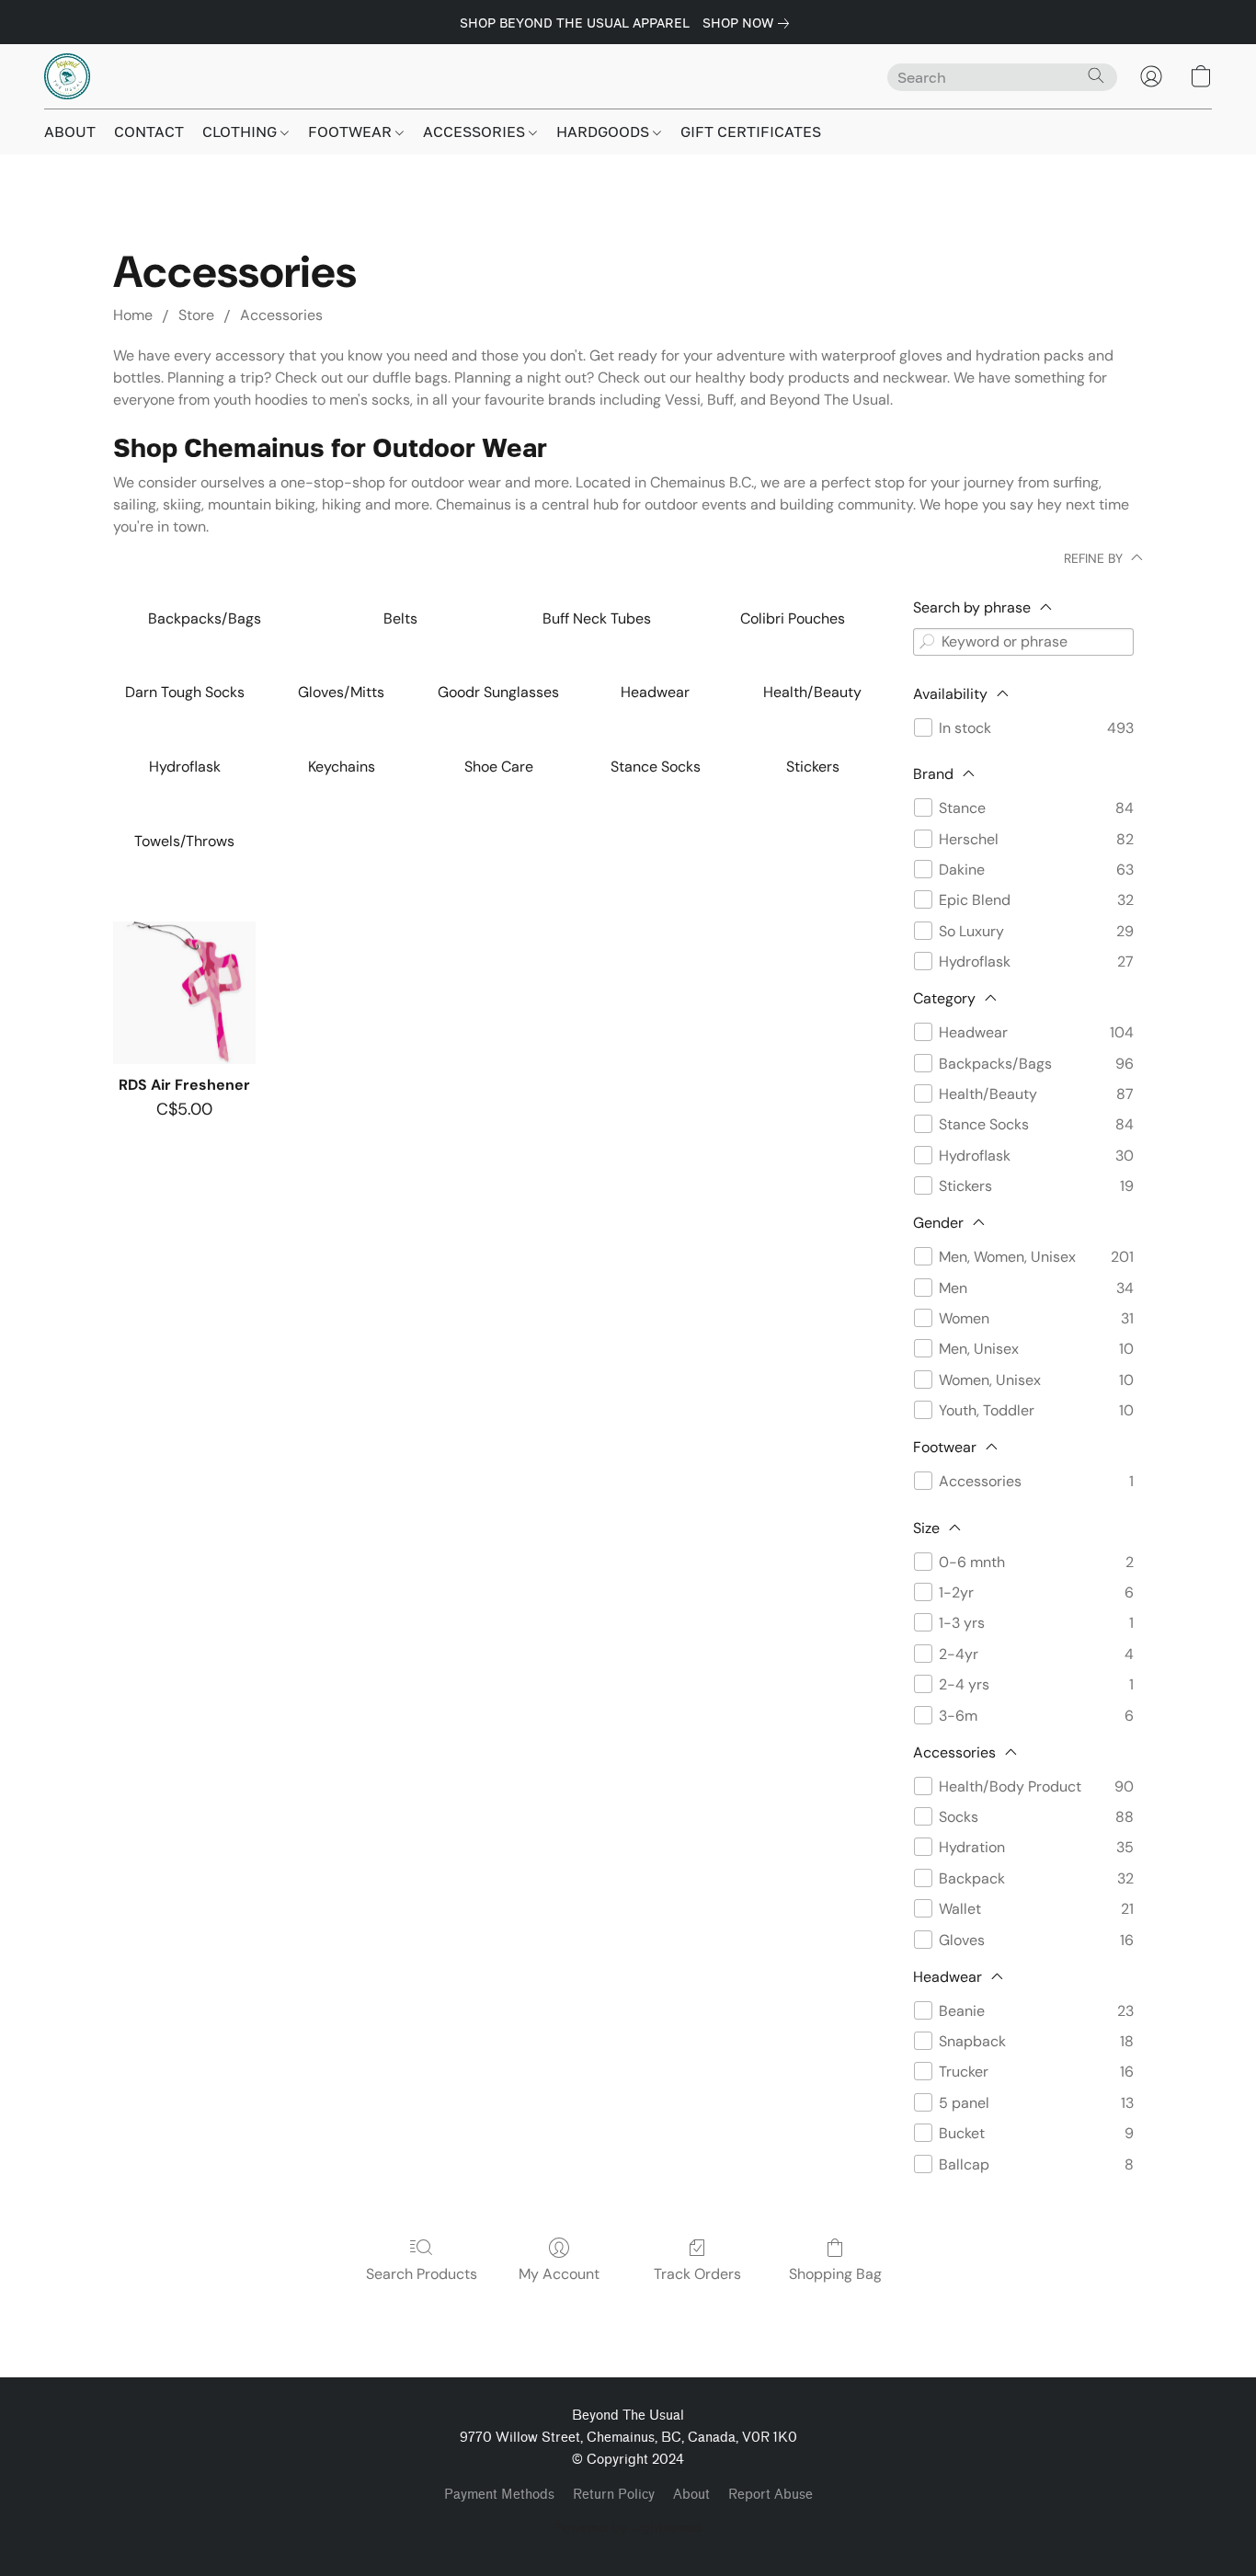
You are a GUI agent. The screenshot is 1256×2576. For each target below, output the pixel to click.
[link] (749, 23)
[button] (67, 76)
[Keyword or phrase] (927, 642)
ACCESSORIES (476, 132)
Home (133, 315)
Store (196, 315)
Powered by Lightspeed (628, 2527)
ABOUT (70, 132)
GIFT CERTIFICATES (751, 132)
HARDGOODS (605, 132)
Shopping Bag (835, 2274)
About (691, 2495)
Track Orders (697, 2274)
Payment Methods (499, 2495)
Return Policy (614, 2495)
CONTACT (149, 132)
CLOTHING (241, 132)
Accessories (281, 315)
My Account (559, 2274)
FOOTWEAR (352, 132)
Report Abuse (771, 2495)
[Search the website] (1096, 75)
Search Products (422, 2274)
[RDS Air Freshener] (184, 993)
